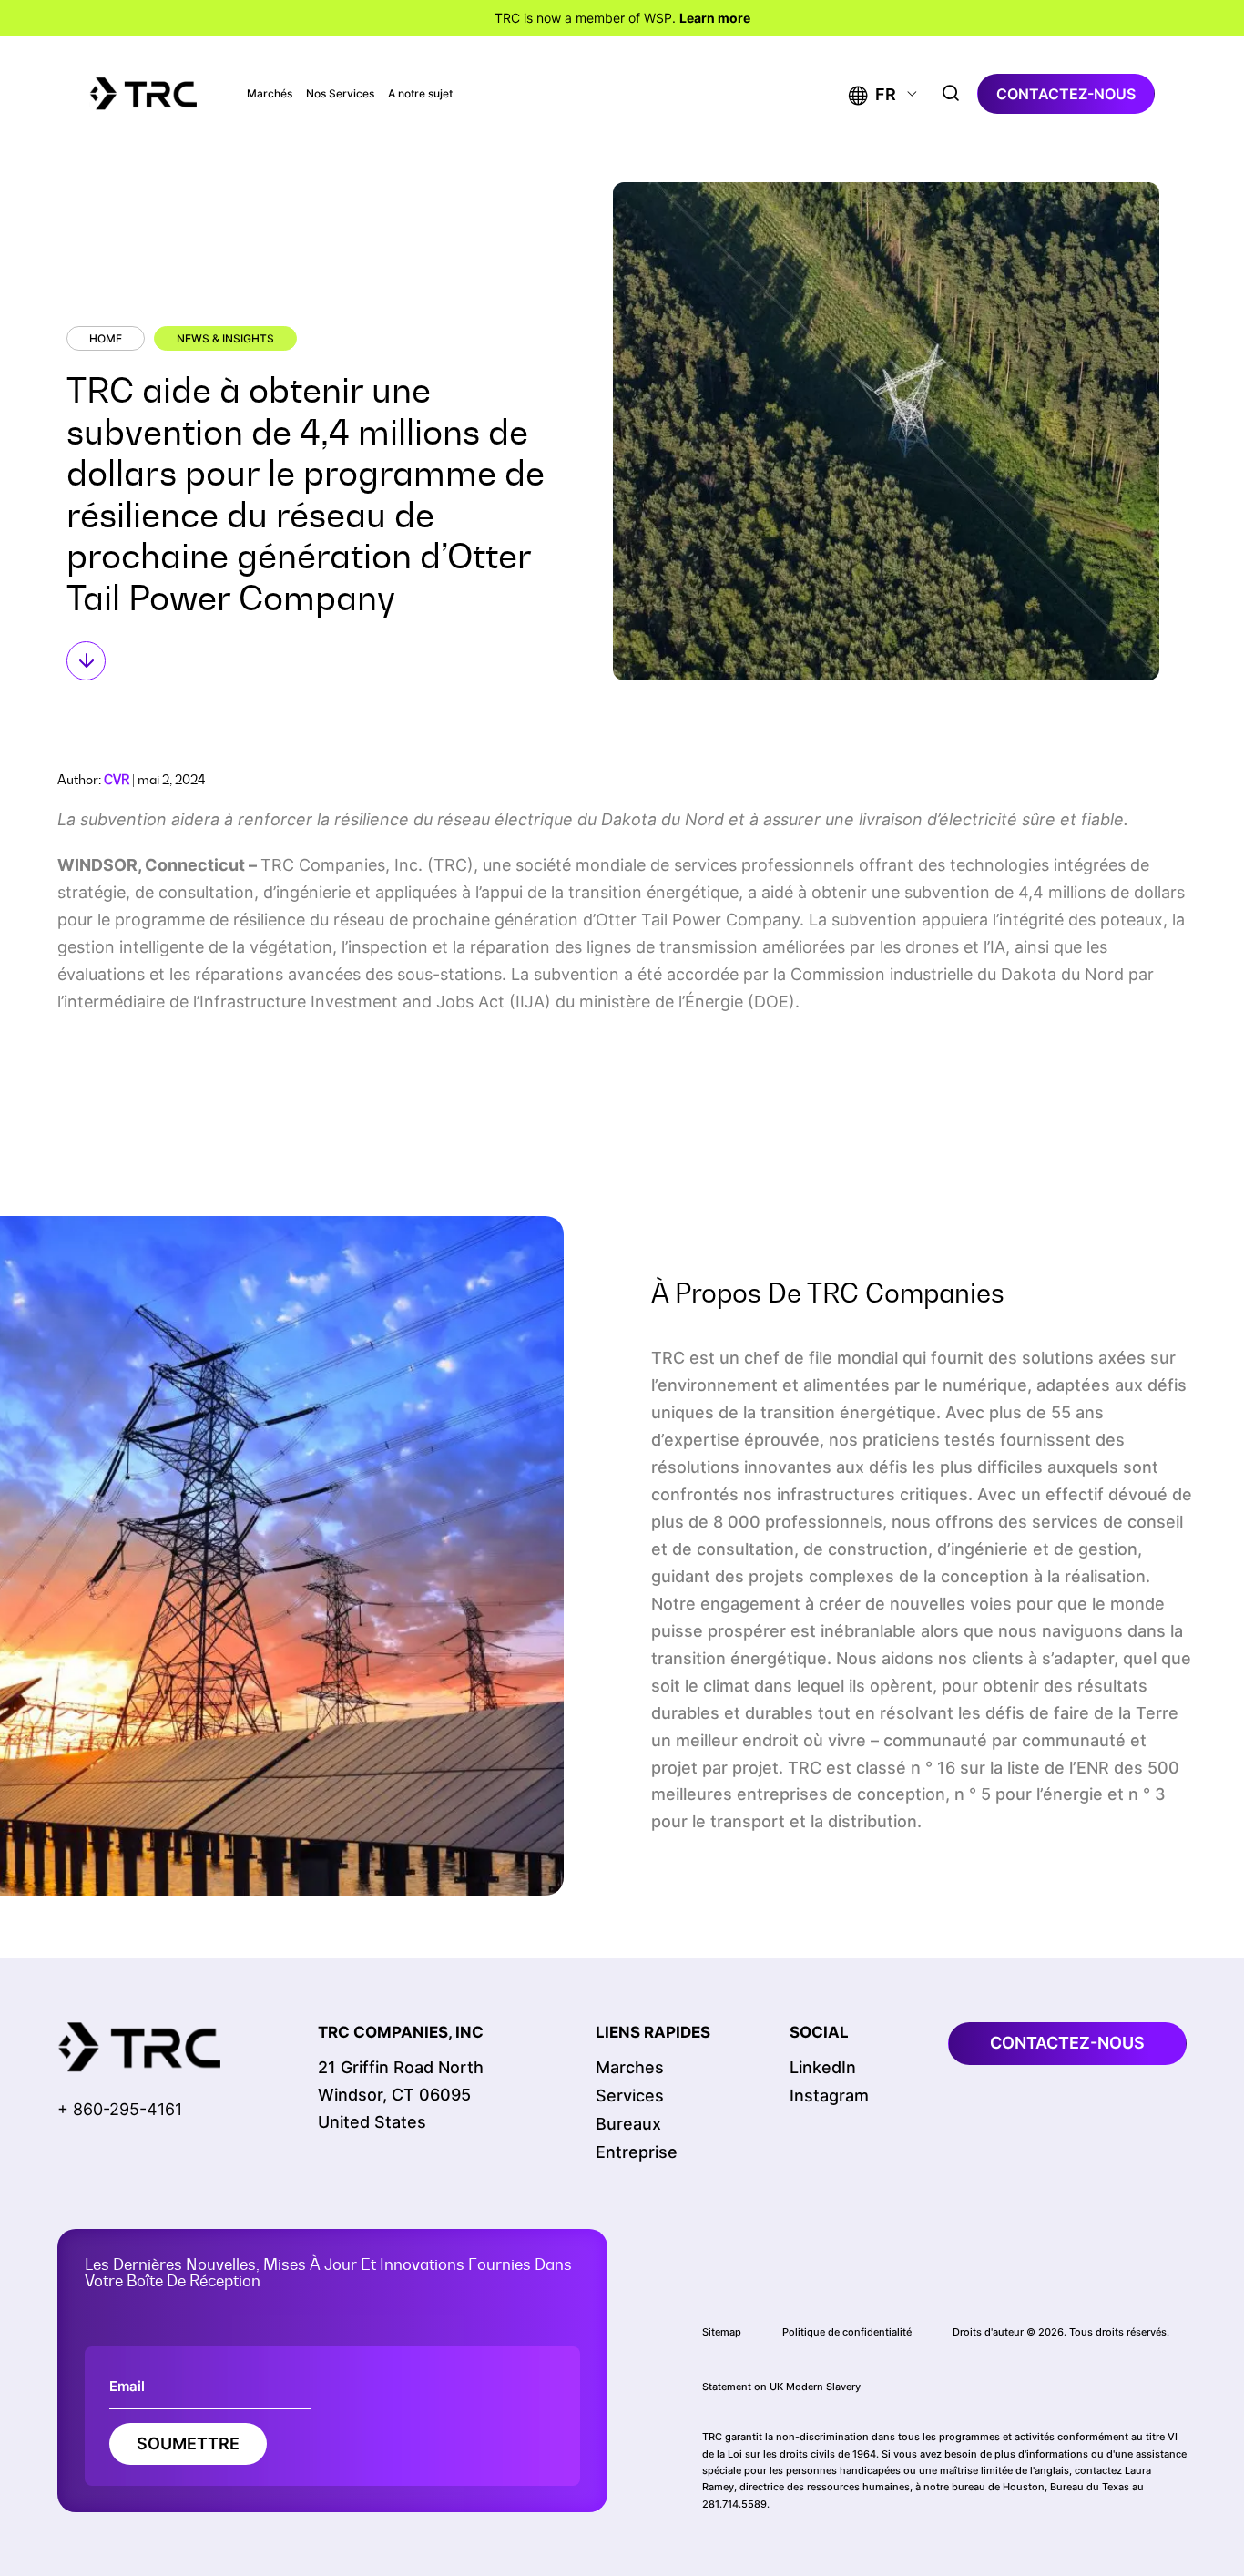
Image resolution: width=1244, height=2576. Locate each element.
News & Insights (225, 338)
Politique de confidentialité (847, 2332)
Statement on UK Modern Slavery (781, 2387)
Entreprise (637, 2152)
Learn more (715, 18)
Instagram (829, 2096)
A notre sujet (420, 94)
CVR (117, 780)
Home (106, 338)
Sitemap (722, 2332)
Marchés (270, 94)
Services (630, 2096)
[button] (872, 94)
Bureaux (628, 2124)
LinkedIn (823, 2067)
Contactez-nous (1066, 94)
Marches (630, 2067)
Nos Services (340, 94)
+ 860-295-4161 (120, 2109)
